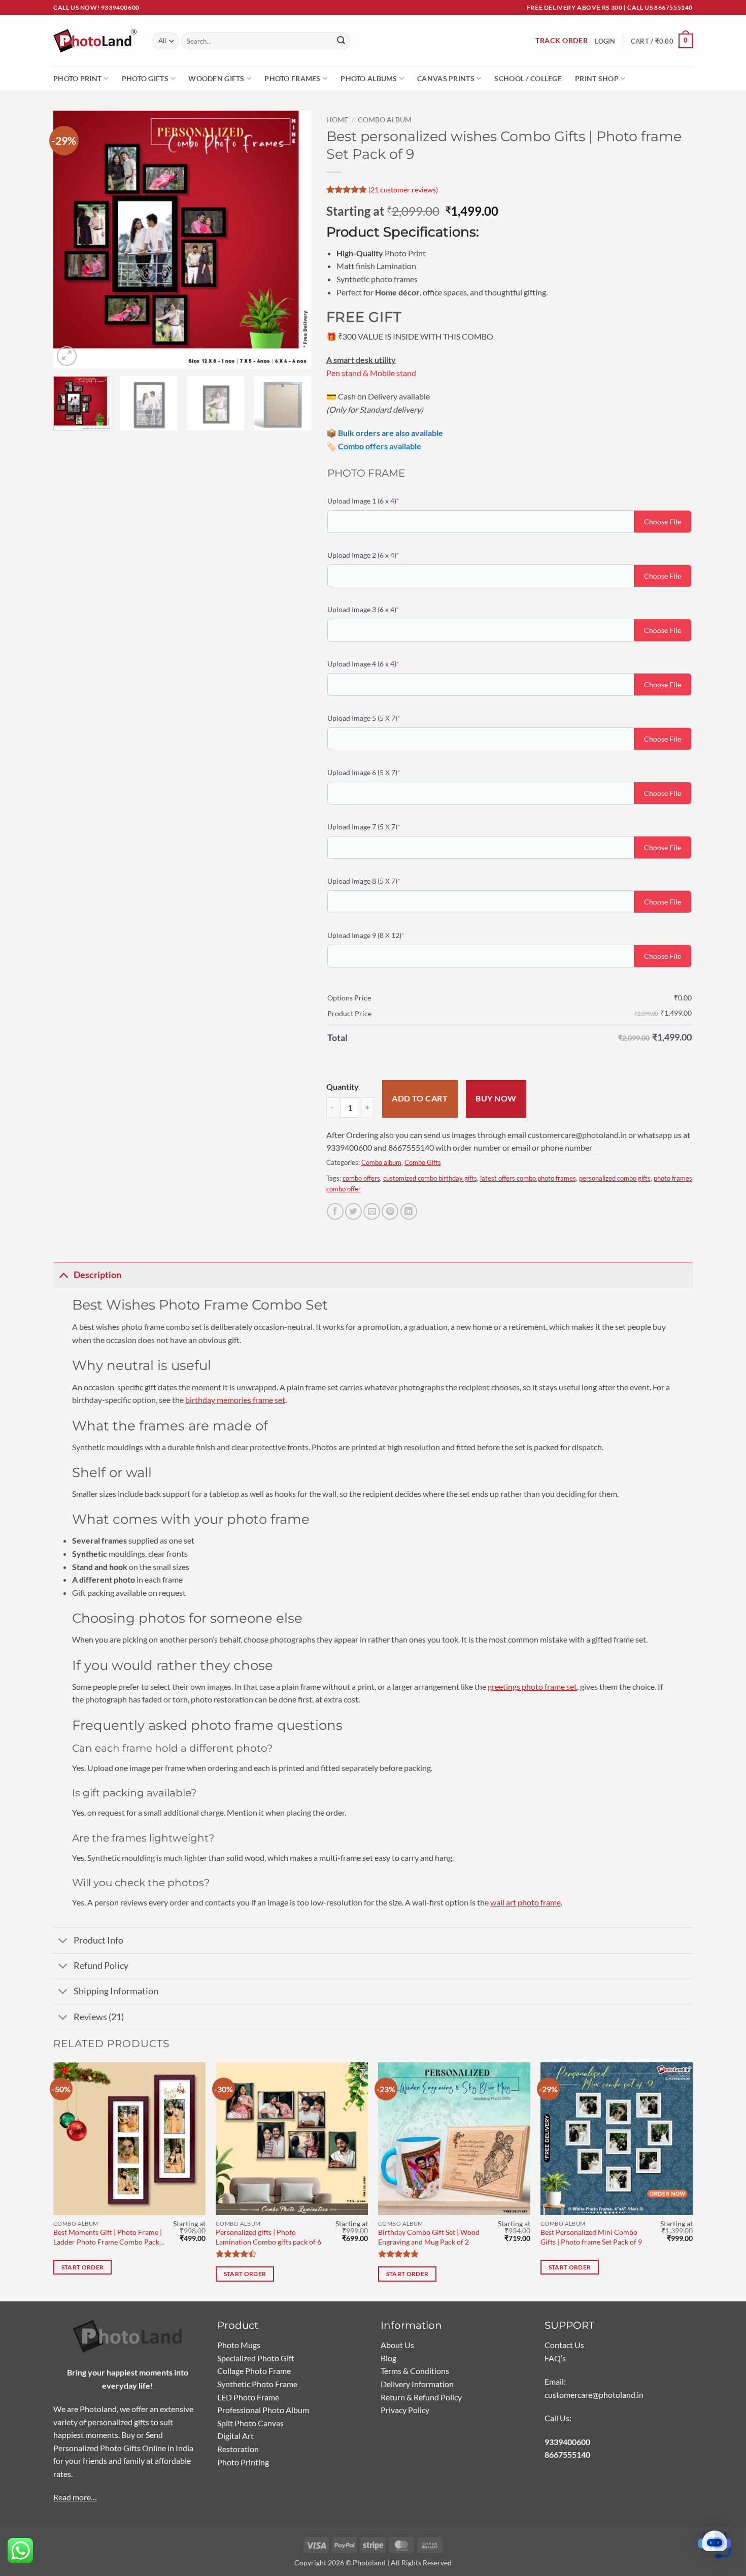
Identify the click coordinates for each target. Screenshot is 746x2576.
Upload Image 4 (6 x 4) (379, 663)
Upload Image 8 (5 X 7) (379, 881)
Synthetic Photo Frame (257, 2384)
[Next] (293, 240)
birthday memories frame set (235, 1400)
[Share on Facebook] (335, 1211)
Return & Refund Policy (421, 2397)
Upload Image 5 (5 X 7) (379, 718)
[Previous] (71, 240)
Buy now (496, 1098)
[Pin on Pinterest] (390, 1211)
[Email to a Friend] (372, 1211)
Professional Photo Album (263, 2410)
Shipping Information (116, 1991)
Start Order (83, 2267)
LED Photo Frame (248, 2397)
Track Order (562, 41)
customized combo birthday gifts (430, 1178)
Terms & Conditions (415, 2371)
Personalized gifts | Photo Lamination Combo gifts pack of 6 (268, 2237)
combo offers (361, 1178)
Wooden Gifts (216, 78)
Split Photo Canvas (250, 2423)
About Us (397, 2345)
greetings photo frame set (532, 1686)
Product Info (98, 1940)
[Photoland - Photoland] (95, 41)
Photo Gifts (145, 78)
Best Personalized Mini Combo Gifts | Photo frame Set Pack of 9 (591, 2237)
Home (337, 120)
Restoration (238, 2449)
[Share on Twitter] (353, 1211)
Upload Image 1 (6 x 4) (379, 500)
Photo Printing (243, 2462)
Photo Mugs (239, 2345)
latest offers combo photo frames (528, 1178)
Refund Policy (101, 1966)
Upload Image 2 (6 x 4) (379, 555)
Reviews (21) (99, 2017)
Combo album (385, 120)
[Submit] (341, 41)
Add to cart (420, 1098)
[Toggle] (63, 1275)
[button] (662, 41)
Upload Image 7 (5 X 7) (379, 826)
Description (97, 1275)
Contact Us (564, 2345)
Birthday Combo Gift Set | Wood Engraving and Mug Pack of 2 (429, 2237)
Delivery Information (417, 2384)
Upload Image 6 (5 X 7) (379, 772)
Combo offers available (380, 446)
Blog (388, 2358)
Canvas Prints (446, 78)
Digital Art (235, 2436)
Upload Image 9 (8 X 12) (381, 935)
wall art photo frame (525, 1902)
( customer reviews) (403, 189)
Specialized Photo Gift (256, 2358)
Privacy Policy (405, 2410)
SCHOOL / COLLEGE (528, 78)
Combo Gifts (423, 1162)
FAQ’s (555, 2358)
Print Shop (597, 78)
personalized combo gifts (615, 1178)
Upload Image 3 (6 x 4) (379, 609)
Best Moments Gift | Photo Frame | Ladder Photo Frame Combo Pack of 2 (108, 2237)
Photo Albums (369, 78)
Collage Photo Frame (254, 2371)
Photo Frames (292, 78)
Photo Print (77, 78)
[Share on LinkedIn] (409, 1211)
